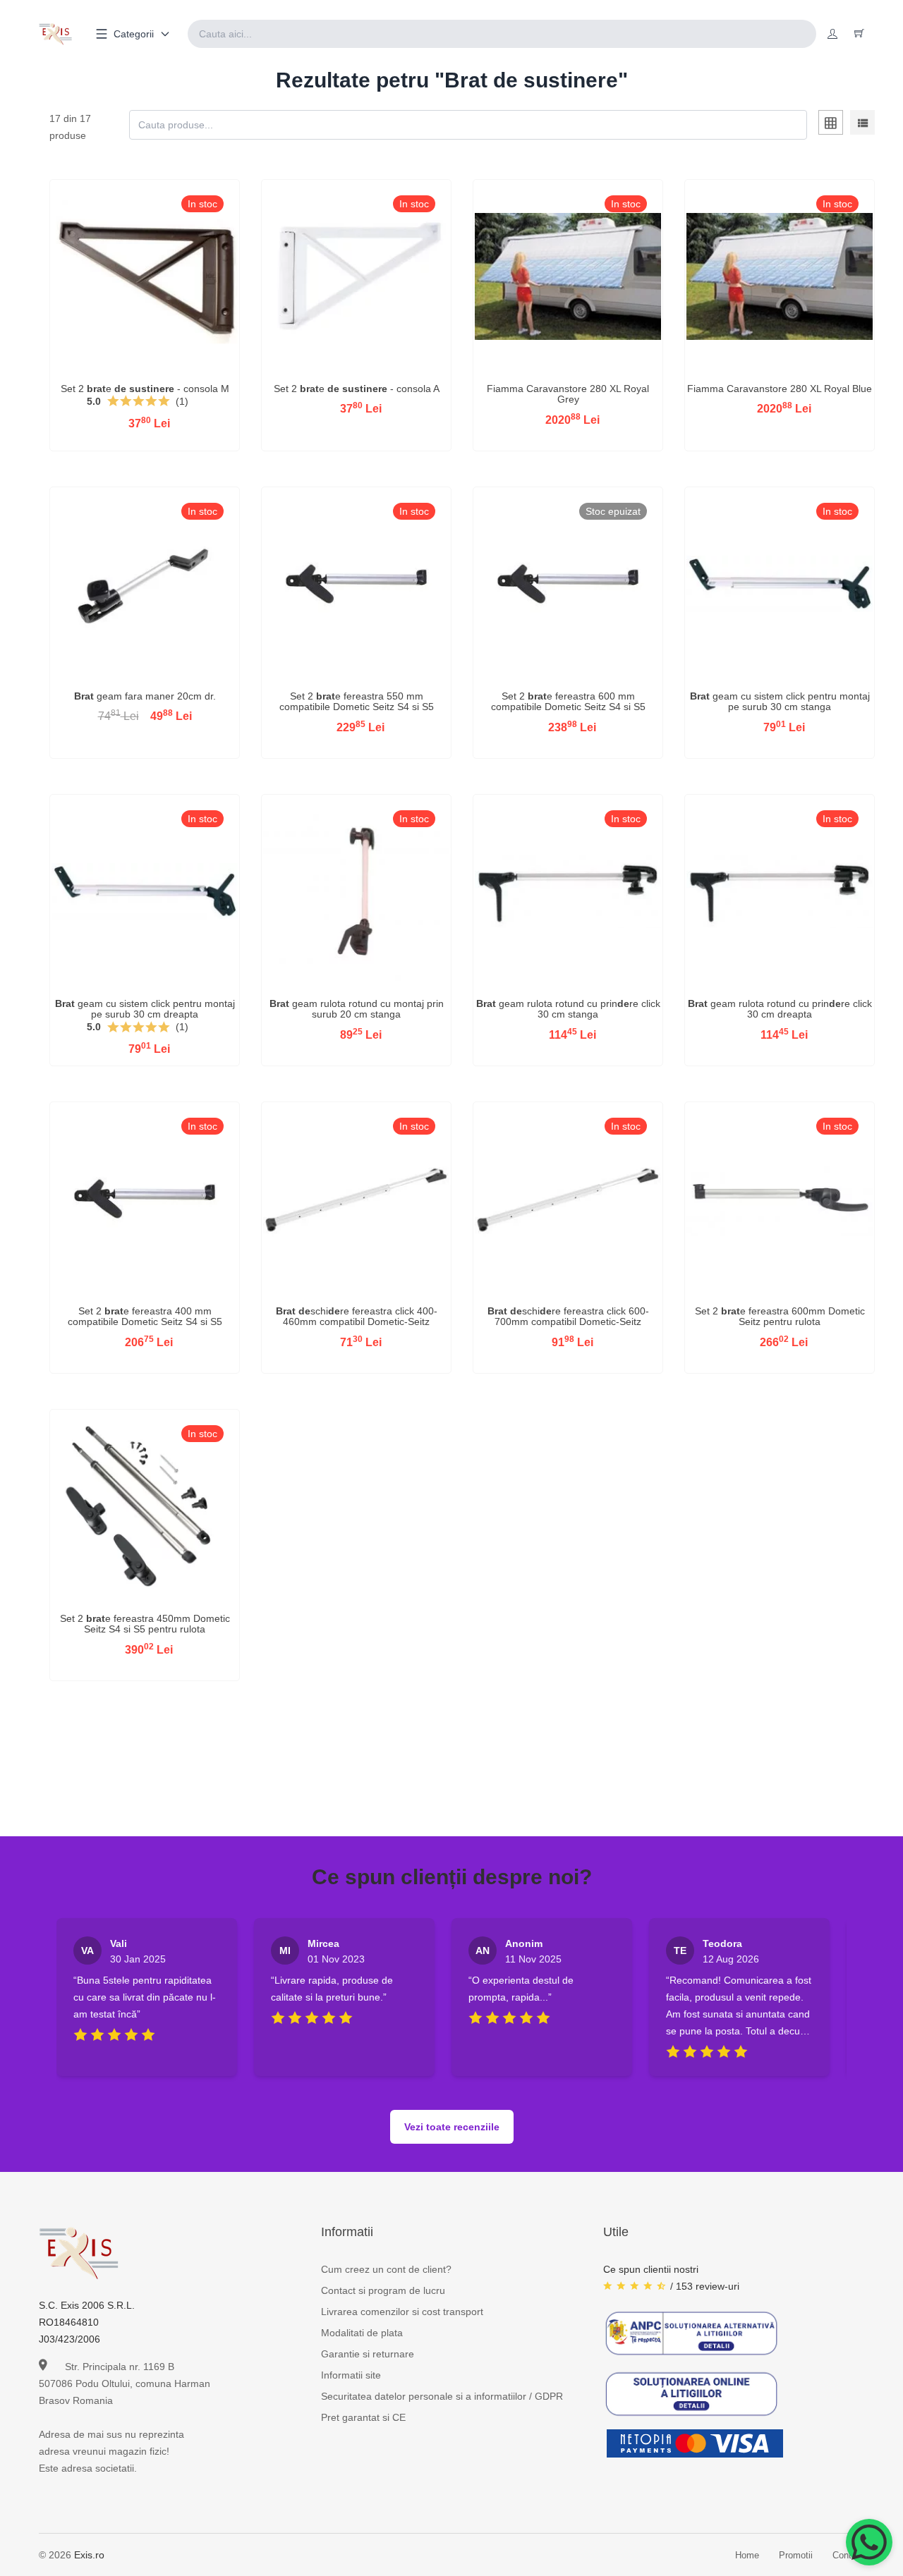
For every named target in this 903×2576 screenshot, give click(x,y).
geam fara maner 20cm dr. (145, 696)
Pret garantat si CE (363, 2417)
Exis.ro (89, 2555)
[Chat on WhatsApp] (869, 2542)
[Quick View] (108, 298)
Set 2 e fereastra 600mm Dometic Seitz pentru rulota (780, 1316)
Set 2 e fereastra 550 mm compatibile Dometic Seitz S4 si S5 (357, 701)
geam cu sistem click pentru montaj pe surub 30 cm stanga (780, 701)
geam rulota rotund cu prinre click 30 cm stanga (568, 1009)
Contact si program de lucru (383, 2290)
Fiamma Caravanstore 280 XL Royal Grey (568, 394)
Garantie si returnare (368, 2354)
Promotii (796, 2555)
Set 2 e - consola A (357, 389)
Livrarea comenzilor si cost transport (402, 2312)
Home (747, 2555)
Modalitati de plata (362, 2333)
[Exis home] (55, 34)
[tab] (831, 125)
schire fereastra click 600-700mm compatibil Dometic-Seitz (568, 1316)
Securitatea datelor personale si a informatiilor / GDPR (442, 2396)
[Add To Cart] (145, 298)
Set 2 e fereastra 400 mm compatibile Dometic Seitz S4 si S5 (145, 1316)
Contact (848, 2555)
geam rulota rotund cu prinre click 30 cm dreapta (780, 1009)
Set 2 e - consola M (145, 389)
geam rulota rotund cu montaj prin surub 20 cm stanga (357, 1009)
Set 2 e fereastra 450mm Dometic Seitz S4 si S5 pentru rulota (145, 1624)
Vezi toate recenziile (452, 2127)
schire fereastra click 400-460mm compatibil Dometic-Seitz (357, 1316)
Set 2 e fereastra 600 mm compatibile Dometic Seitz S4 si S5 (568, 701)
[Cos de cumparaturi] (859, 34)
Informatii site (351, 2375)
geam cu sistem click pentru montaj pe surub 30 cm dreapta (145, 1009)
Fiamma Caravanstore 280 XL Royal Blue (780, 389)
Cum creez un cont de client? (386, 2269)
